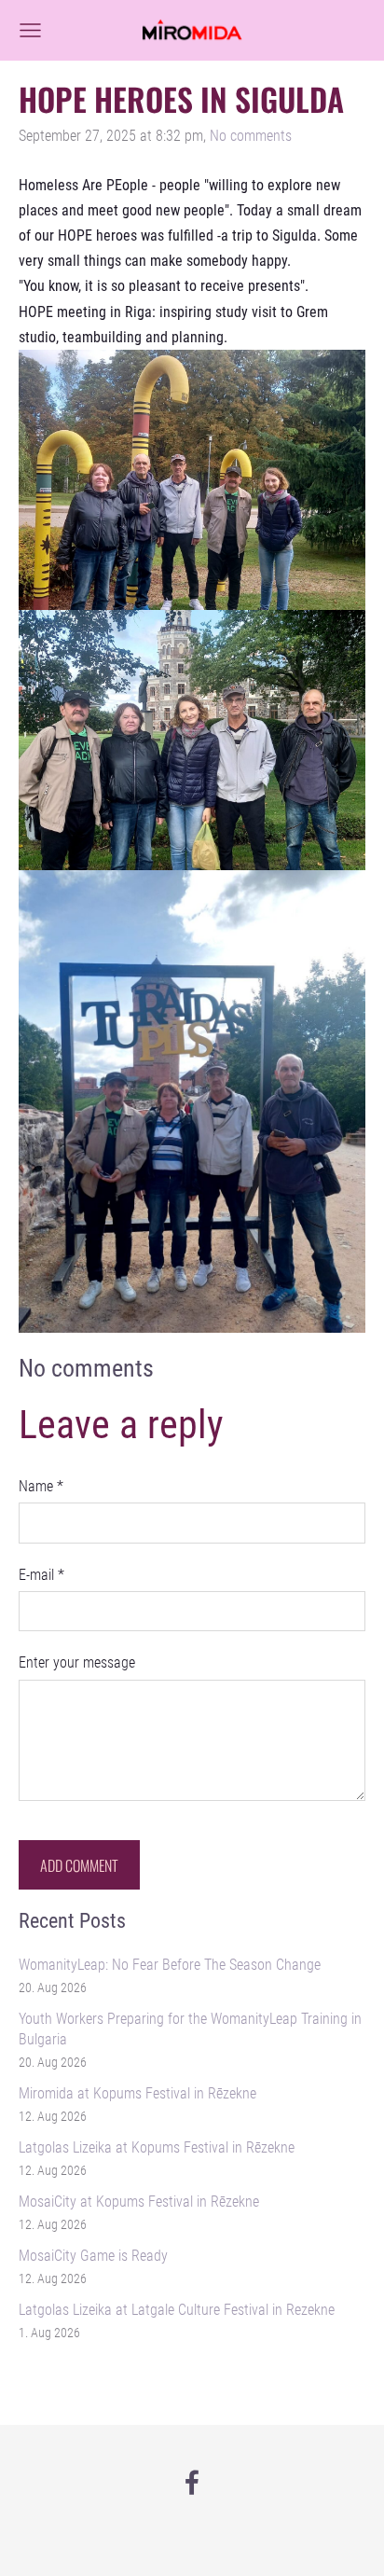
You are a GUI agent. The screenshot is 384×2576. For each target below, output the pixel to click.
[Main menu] (30, 30)
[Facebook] (192, 2482)
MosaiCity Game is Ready (93, 2256)
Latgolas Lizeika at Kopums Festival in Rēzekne (157, 2147)
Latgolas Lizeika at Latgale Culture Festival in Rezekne (177, 2310)
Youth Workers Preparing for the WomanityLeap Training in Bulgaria (190, 2029)
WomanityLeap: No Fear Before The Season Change (170, 1965)
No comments (251, 136)
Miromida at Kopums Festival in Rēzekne (137, 2093)
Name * (41, 1486)
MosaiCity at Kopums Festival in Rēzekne (139, 2202)
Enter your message (77, 1662)
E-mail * (41, 1575)
